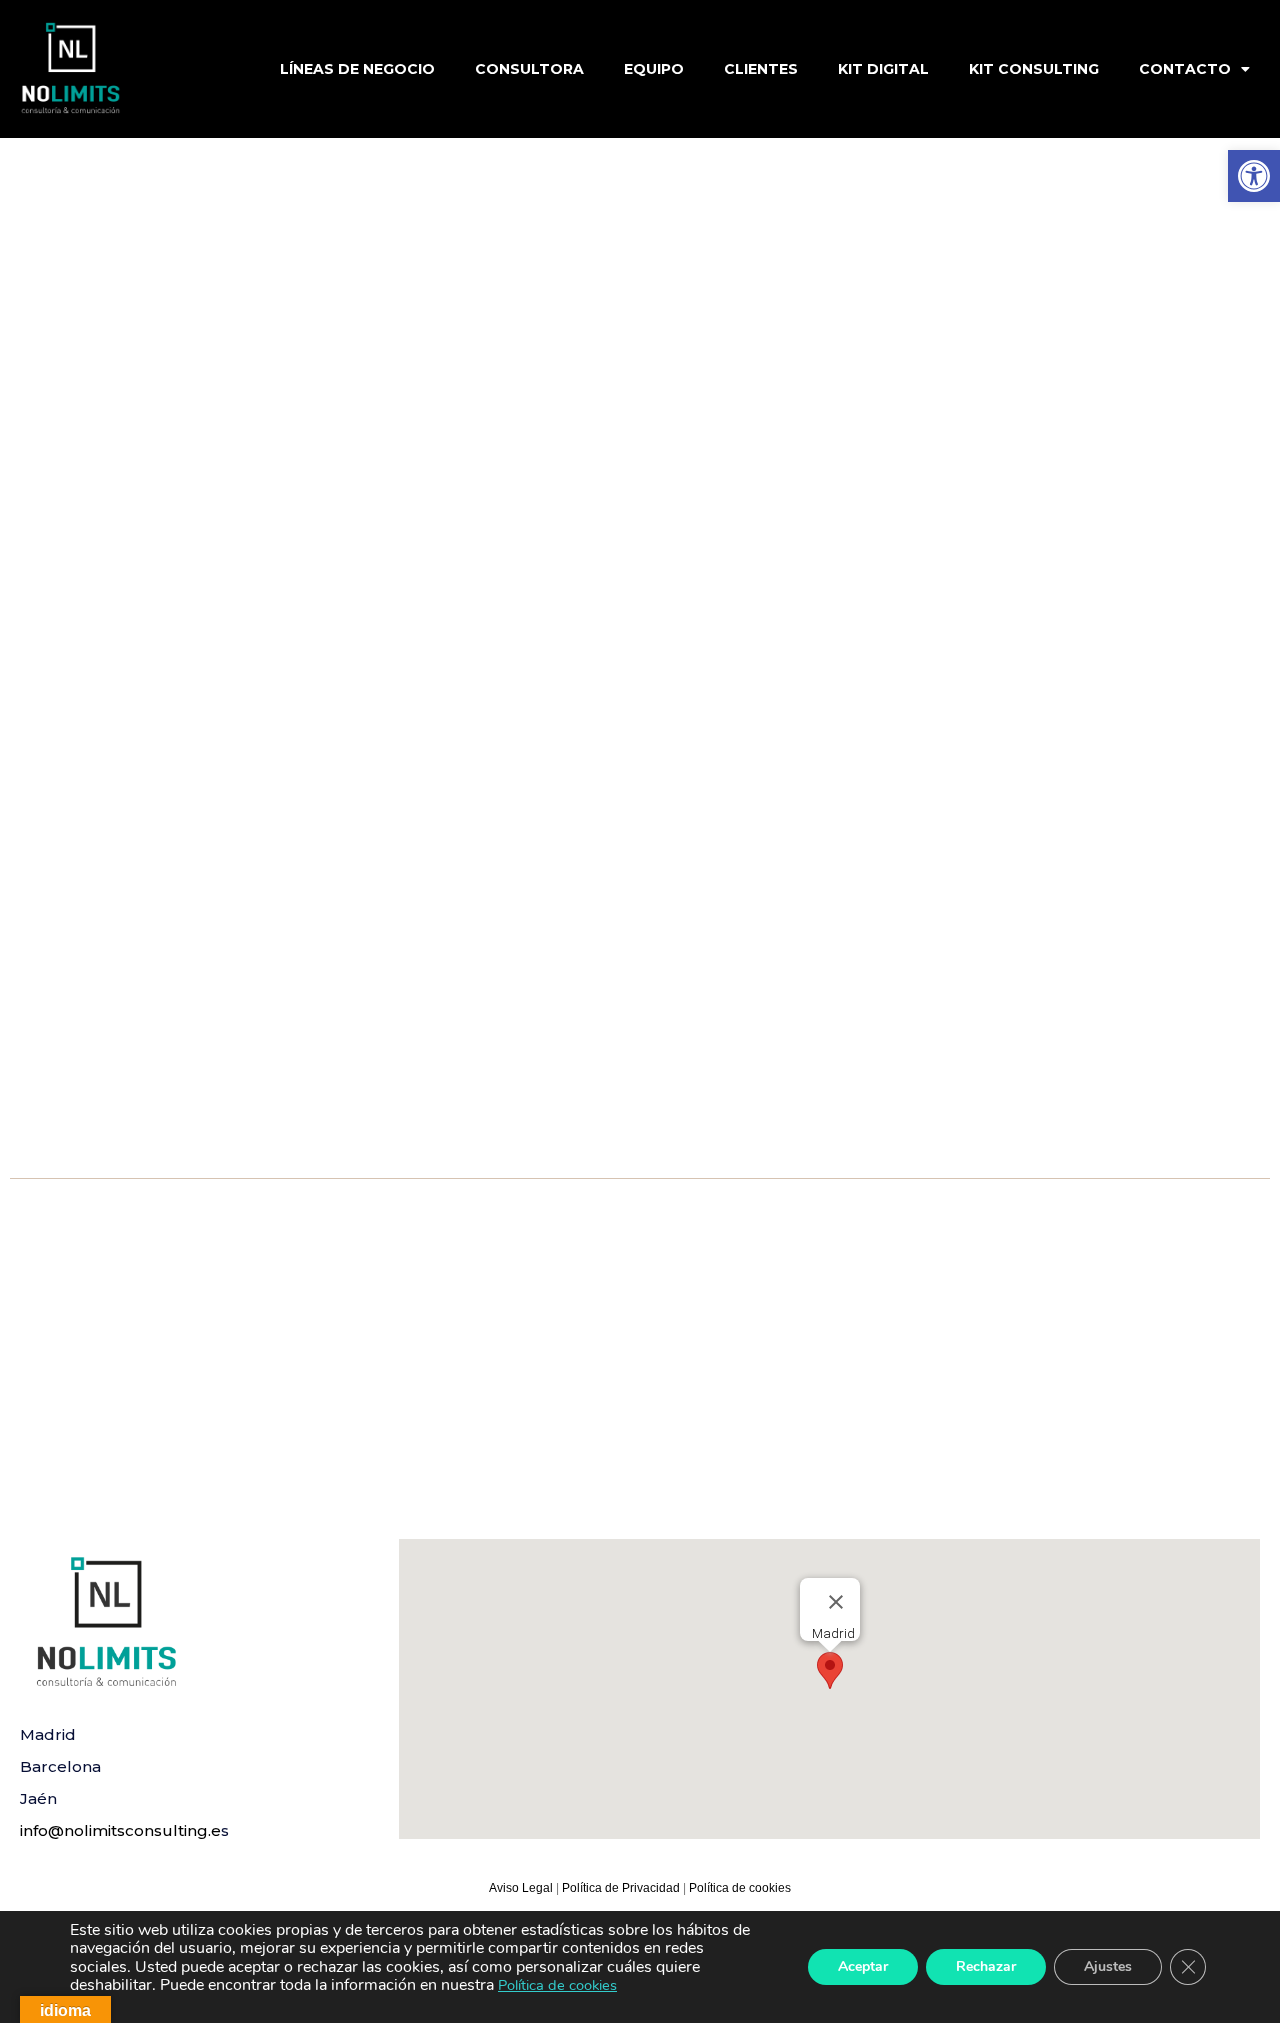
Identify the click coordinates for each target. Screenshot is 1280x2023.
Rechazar (986, 1966)
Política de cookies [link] (740, 1888)
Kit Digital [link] (883, 69)
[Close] (836, 1602)
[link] (1254, 176)
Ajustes (1108, 1966)
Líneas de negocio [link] (357, 69)
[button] (830, 1670)
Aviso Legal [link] (521, 1888)
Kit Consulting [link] (1034, 69)
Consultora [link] (529, 69)
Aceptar (863, 1966)
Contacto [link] (1185, 69)
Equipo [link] (654, 69)
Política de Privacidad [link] (622, 1888)
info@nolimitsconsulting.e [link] (120, 1830)
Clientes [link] (761, 69)
